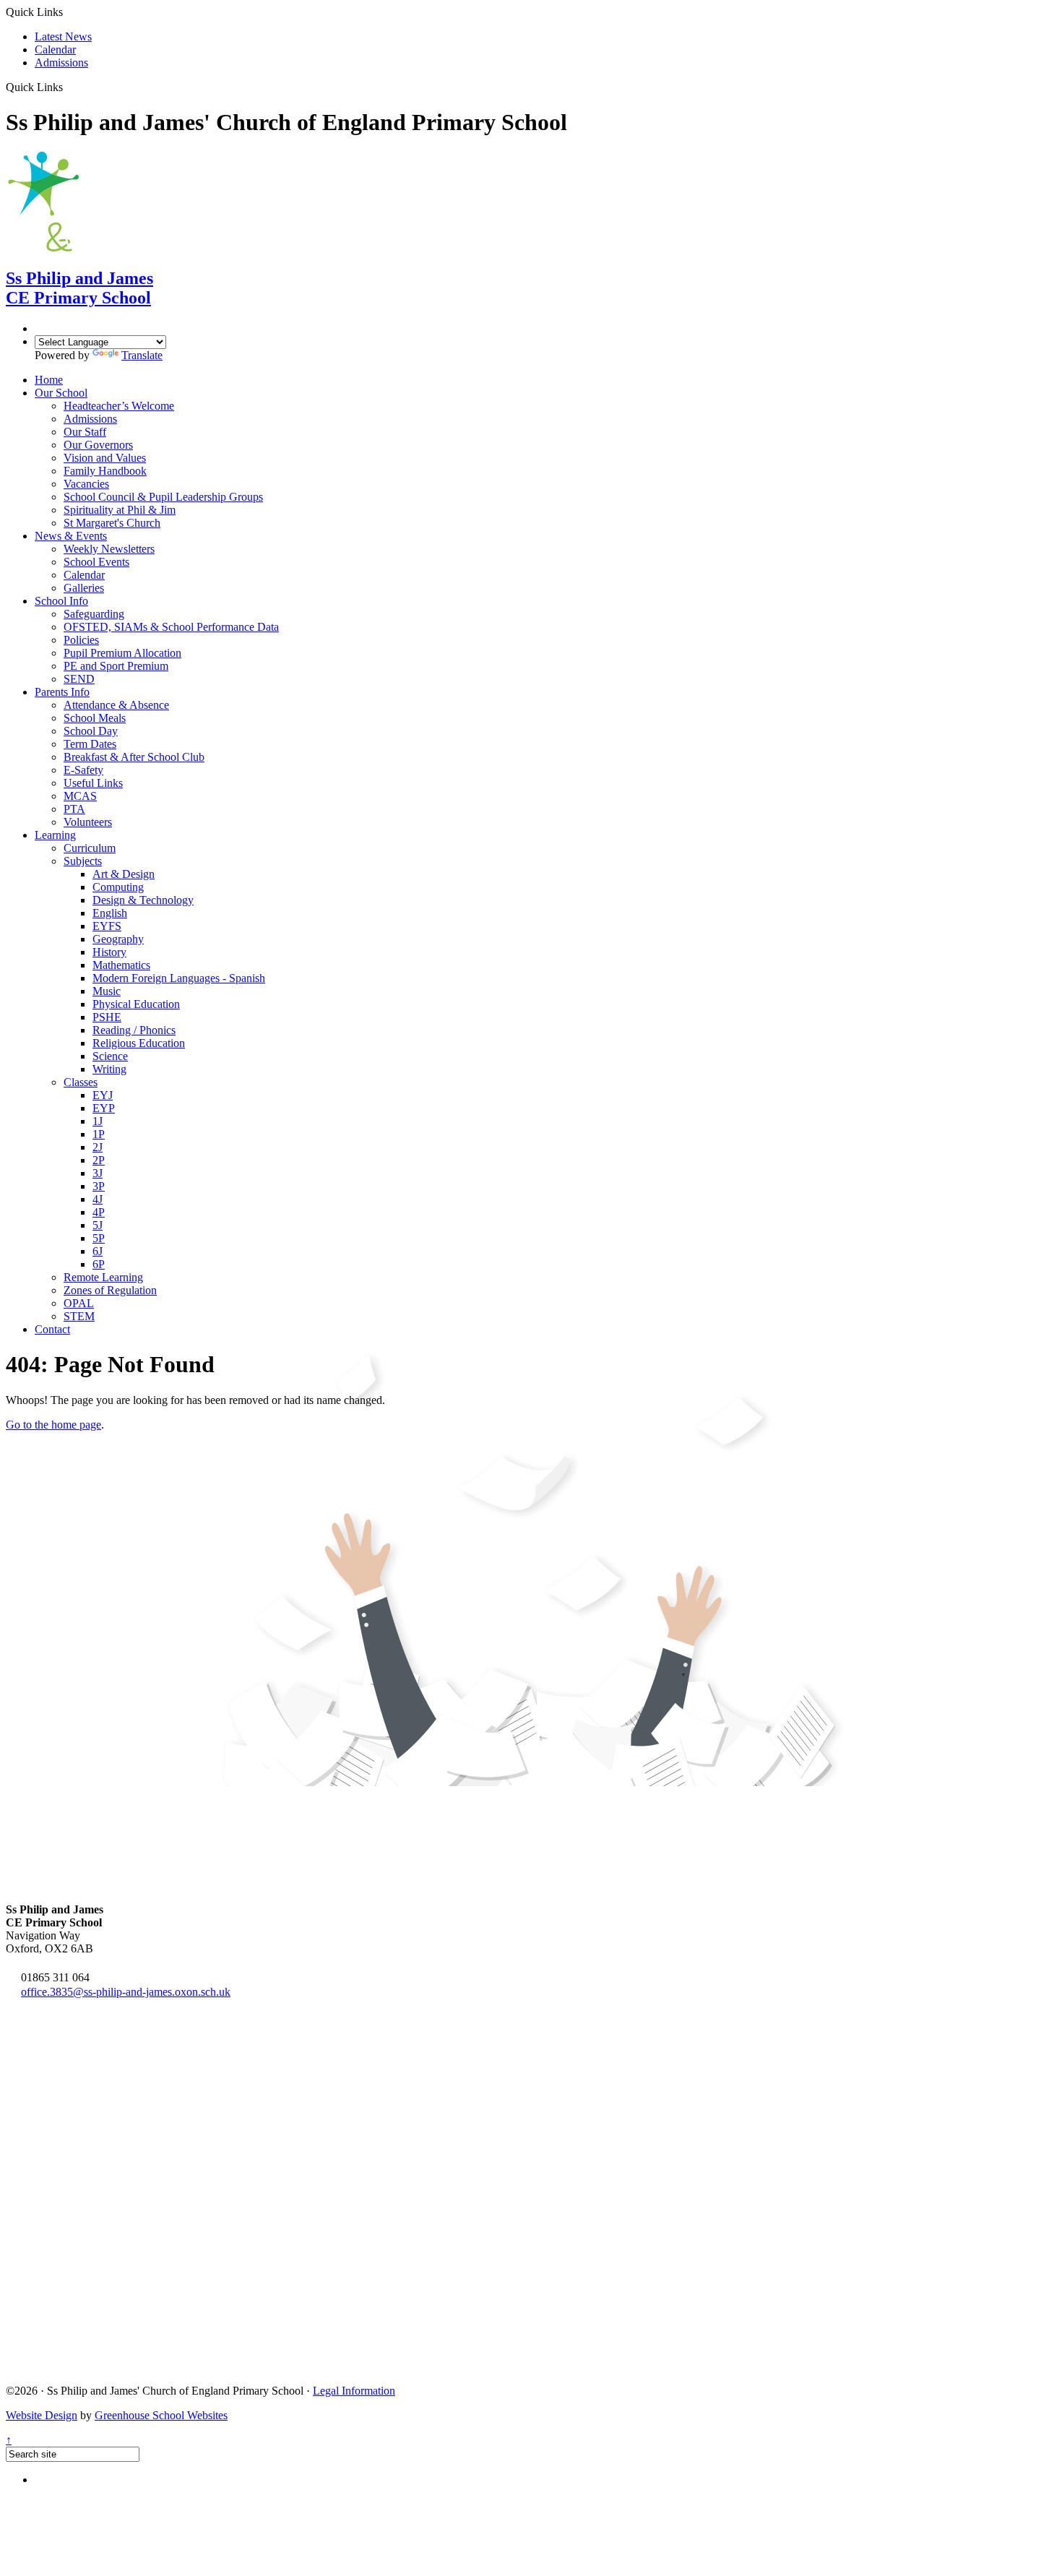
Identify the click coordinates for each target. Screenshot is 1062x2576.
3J (98, 1173)
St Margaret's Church (112, 523)
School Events (96, 562)
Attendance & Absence (116, 705)
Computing (118, 887)
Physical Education (136, 1004)
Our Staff (85, 432)
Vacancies (86, 484)
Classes (81, 1082)
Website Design (42, 2415)
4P (99, 1212)
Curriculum (90, 848)
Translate (142, 355)
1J (98, 1121)
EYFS (107, 926)
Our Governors (98, 445)
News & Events (71, 536)
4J (98, 1199)
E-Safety (83, 770)
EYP (104, 1108)
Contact (52, 1329)
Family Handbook (105, 471)
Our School (61, 393)
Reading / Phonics (134, 1030)
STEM (79, 1316)
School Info (61, 601)
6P (99, 1264)
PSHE (107, 1017)
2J (98, 1147)
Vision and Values (105, 458)
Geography (118, 939)
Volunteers (88, 822)
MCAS (80, 796)
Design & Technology (143, 900)
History (109, 952)
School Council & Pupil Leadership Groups (163, 497)
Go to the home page (53, 1425)
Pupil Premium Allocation (122, 653)
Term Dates (90, 744)
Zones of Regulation (110, 1290)
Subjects (83, 861)
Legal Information (354, 2391)
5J (98, 1225)
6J (98, 1251)
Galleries (84, 588)
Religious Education (139, 1043)
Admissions (61, 63)
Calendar (55, 49)
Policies (81, 640)
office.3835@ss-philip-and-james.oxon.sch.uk (126, 1992)
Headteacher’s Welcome (119, 406)
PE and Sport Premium (116, 666)
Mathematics (121, 965)
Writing (109, 1069)
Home (49, 380)
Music (107, 991)
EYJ (103, 1095)
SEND (79, 679)
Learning (55, 835)
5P (99, 1238)
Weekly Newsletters (109, 549)
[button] (68, 87)
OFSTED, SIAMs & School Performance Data (171, 627)
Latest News (63, 36)
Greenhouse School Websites (161, 2415)
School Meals (95, 718)
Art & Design (124, 874)
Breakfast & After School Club (134, 757)
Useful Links (93, 783)
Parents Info (62, 692)
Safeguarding (94, 614)
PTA (74, 809)
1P (99, 1134)
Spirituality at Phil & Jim (120, 510)
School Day (91, 731)
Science (110, 1056)
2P (99, 1160)
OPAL (79, 1303)
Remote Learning (103, 1277)
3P (99, 1186)
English (110, 913)
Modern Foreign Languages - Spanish (179, 978)
